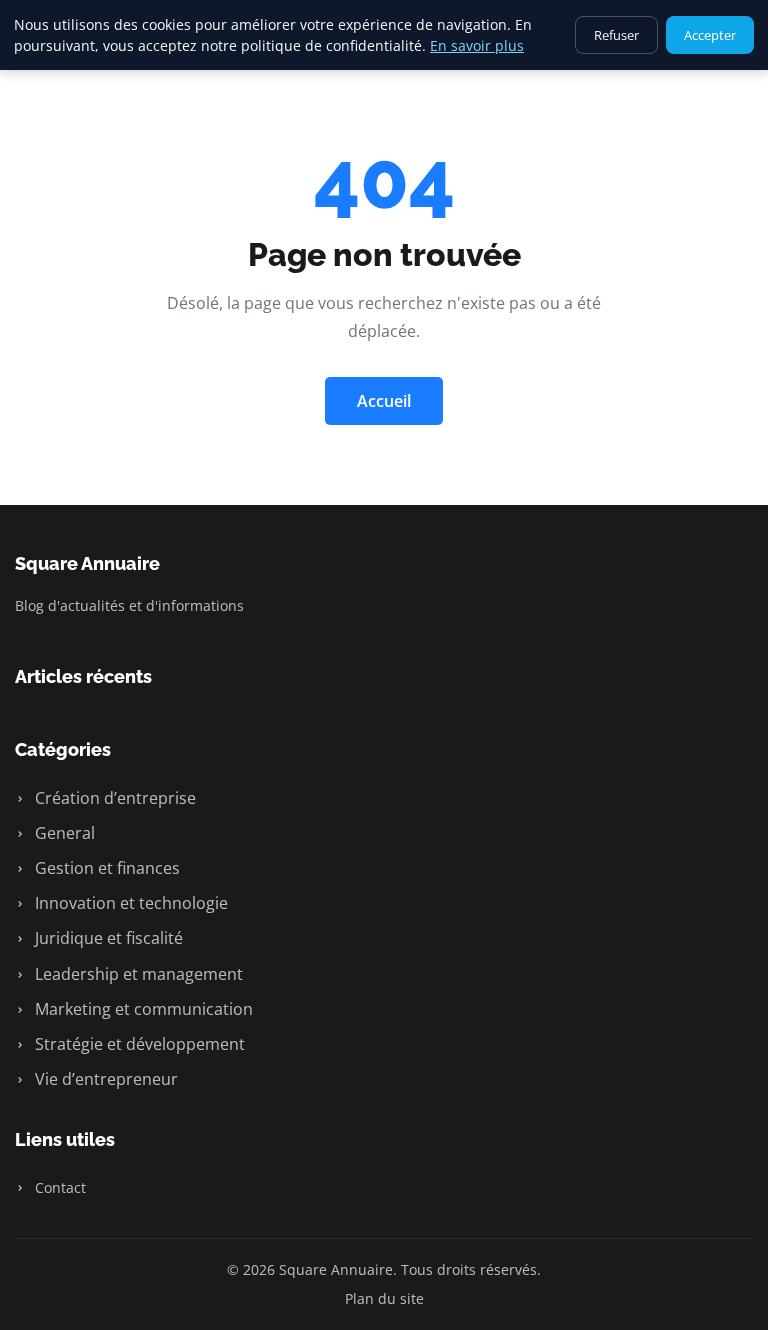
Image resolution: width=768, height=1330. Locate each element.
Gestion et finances (105, 868)
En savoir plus (477, 45)
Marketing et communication (142, 1009)
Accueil (384, 401)
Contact (58, 1187)
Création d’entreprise (113, 798)
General (63, 833)
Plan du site (384, 1298)
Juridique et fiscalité (107, 938)
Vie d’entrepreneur (104, 1079)
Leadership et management (137, 974)
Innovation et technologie (129, 903)
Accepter (710, 35)
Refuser (616, 35)
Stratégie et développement (138, 1044)
